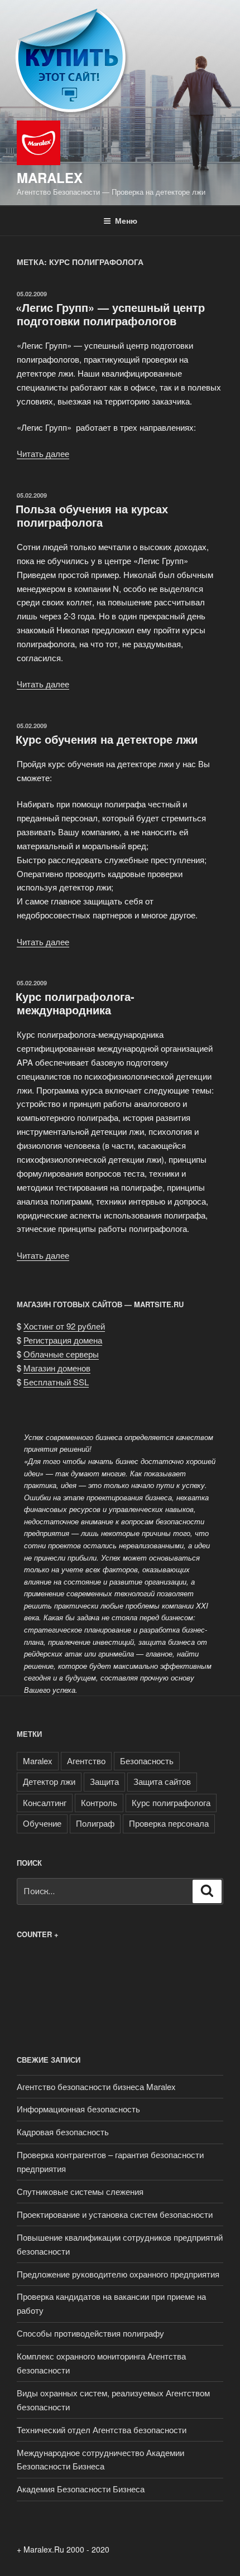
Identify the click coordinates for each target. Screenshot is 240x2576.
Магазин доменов (57, 1368)
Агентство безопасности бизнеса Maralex (96, 2086)
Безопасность (147, 1761)
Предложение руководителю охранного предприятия (118, 2274)
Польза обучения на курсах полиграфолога (92, 515)
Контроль (99, 1802)
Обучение (42, 1823)
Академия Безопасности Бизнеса (81, 2489)
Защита (104, 1781)
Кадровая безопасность (63, 2132)
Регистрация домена (63, 1340)
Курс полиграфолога (171, 1802)
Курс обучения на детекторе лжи (107, 739)
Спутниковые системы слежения (80, 2191)
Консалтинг (45, 1802)
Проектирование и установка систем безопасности (115, 2214)
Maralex (50, 177)
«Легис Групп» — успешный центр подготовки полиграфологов (110, 314)
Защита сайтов (162, 1781)
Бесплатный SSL (56, 1382)
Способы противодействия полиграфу (90, 2333)
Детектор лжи (49, 1781)
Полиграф (95, 1823)
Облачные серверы (61, 1354)
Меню (126, 220)
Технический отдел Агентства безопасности (102, 2430)
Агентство (86, 1761)
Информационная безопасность (78, 2109)
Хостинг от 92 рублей (64, 1326)
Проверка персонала (169, 1823)
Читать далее (43, 453)
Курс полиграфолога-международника (75, 1003)
